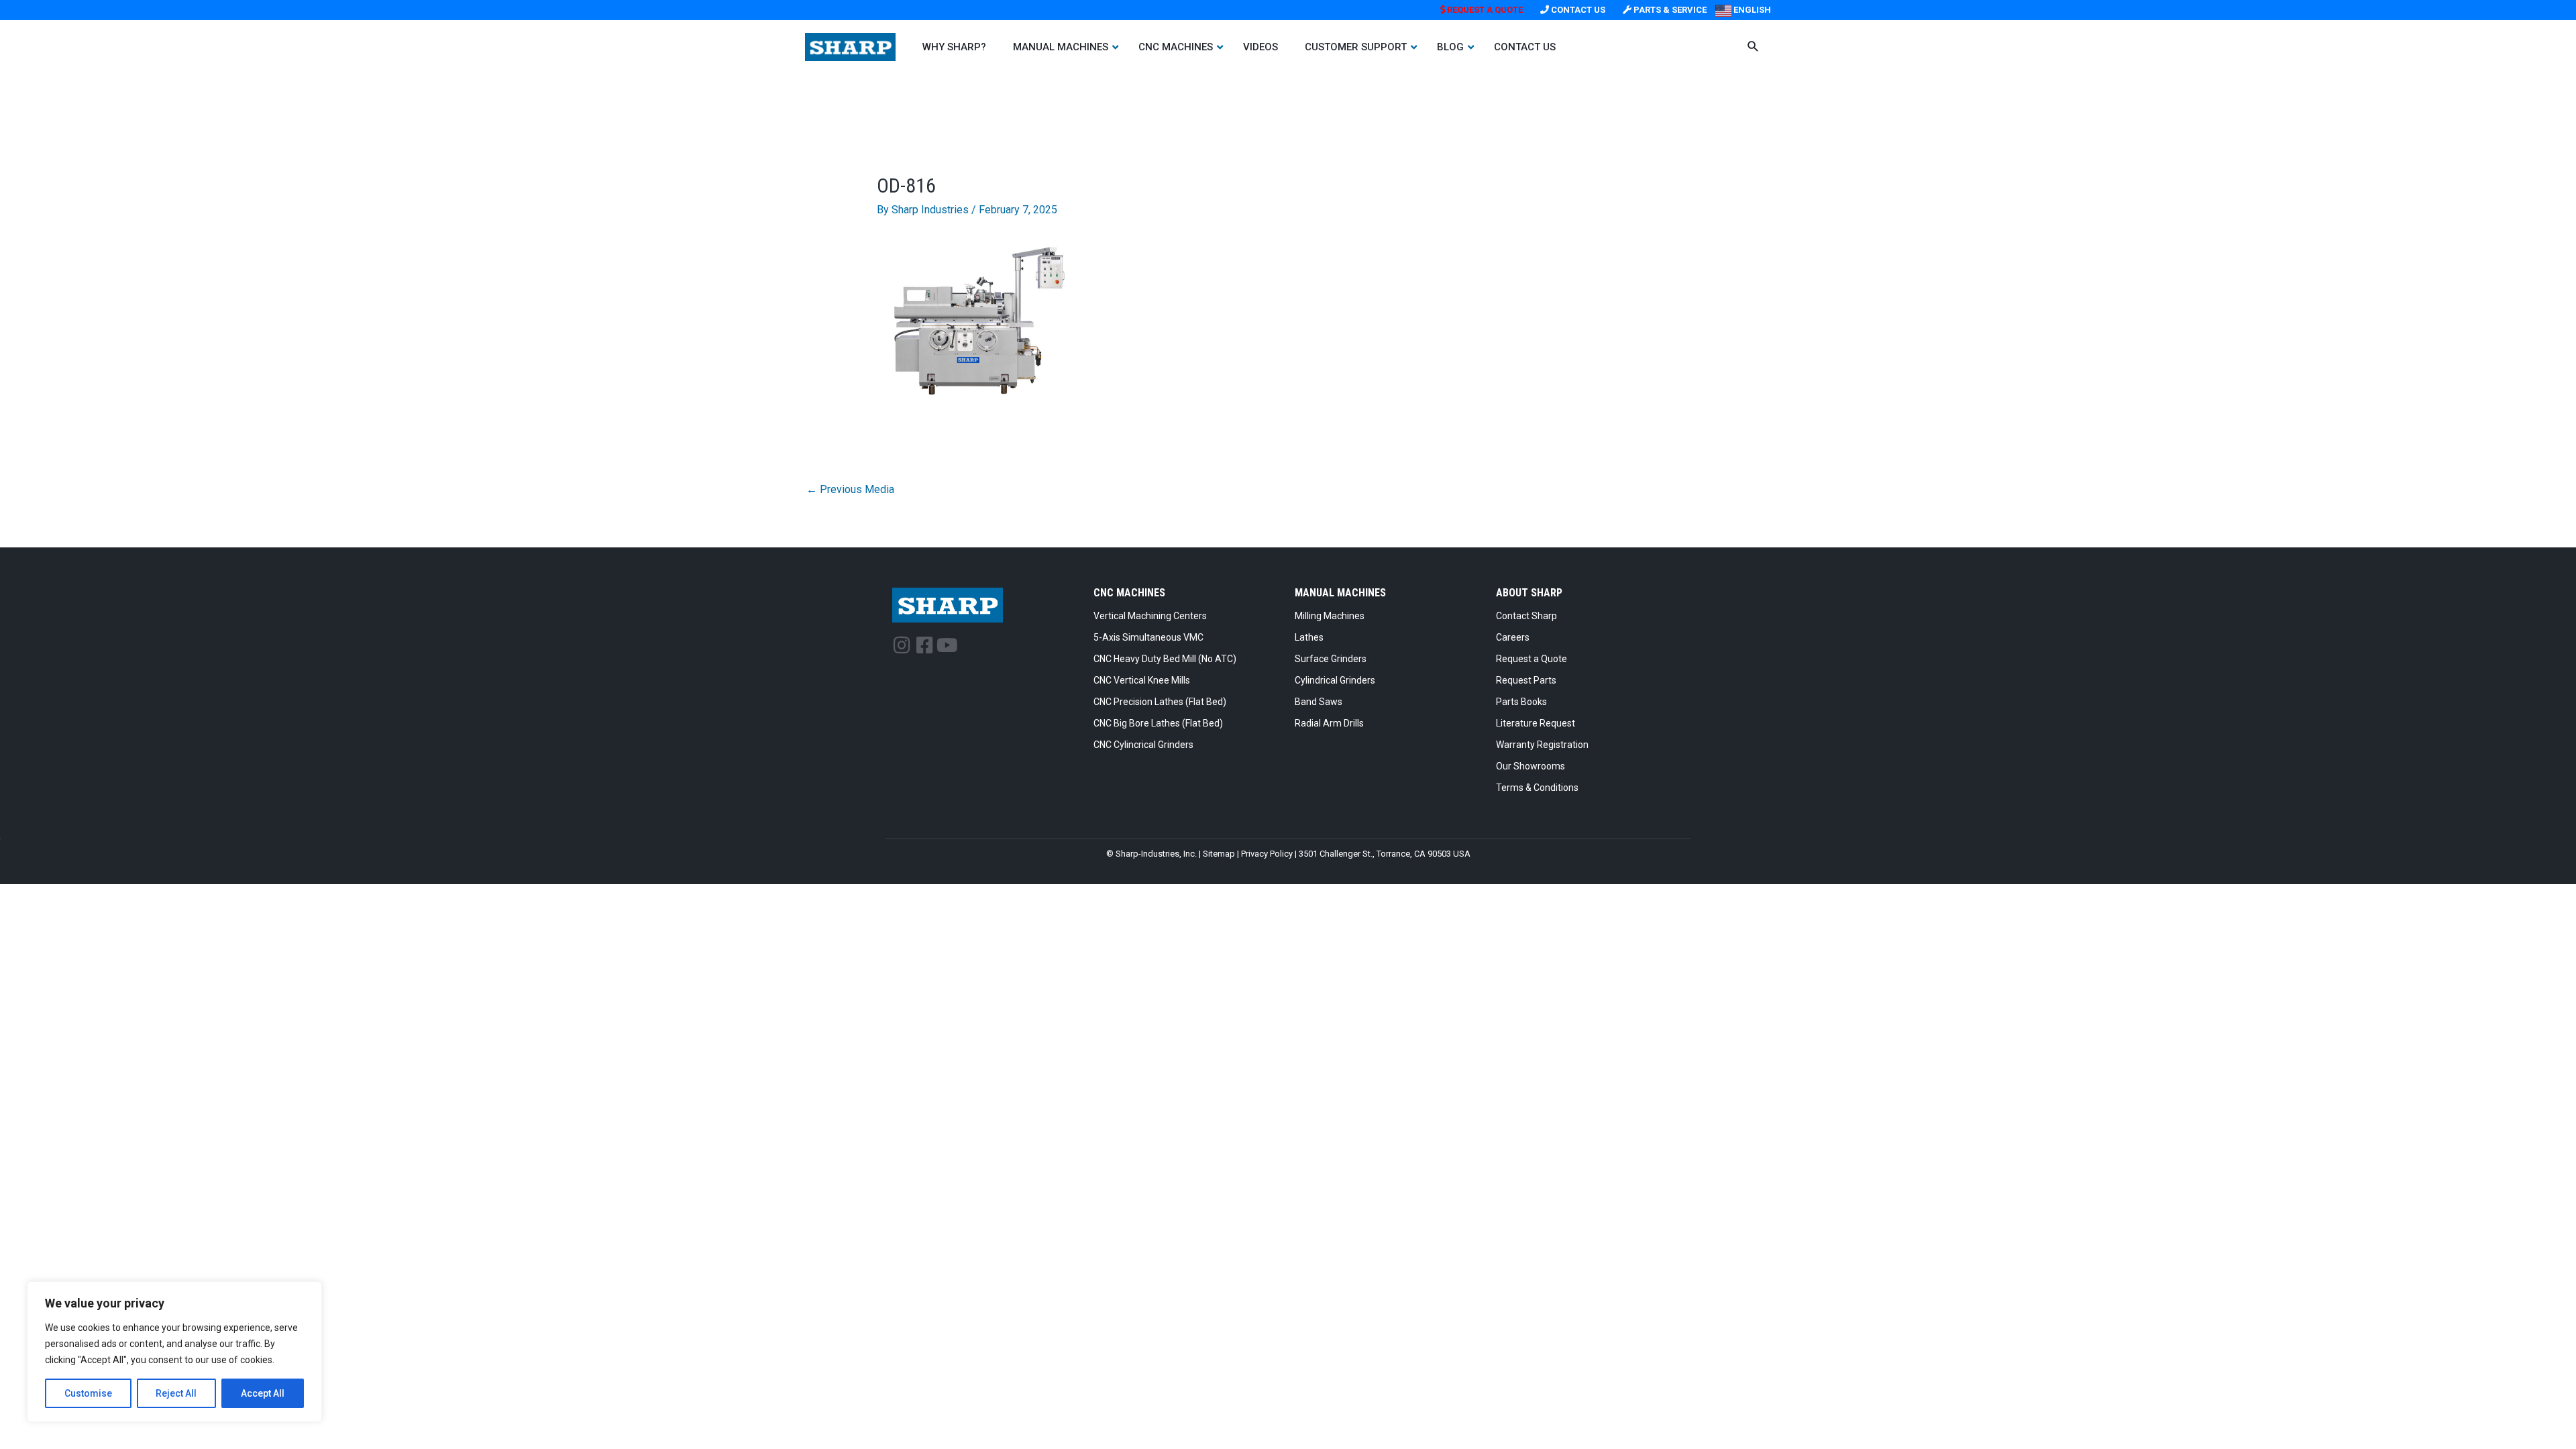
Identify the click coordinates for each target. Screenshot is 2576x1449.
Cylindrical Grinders (1335, 680)
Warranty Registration (1542, 745)
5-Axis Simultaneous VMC (1148, 637)
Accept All (263, 1393)
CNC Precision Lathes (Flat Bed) (1160, 702)
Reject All (176, 1393)
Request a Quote (1532, 659)
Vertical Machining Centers (1150, 616)
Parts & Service (1669, 10)
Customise (88, 1393)
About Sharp (1529, 593)
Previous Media (850, 489)
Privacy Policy (1267, 854)
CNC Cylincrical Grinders (1143, 745)
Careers (1513, 637)
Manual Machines (1340, 593)
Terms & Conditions (1537, 788)
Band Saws (1319, 702)
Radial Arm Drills (1329, 723)
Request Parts (1526, 680)
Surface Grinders (1331, 659)
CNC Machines (1129, 593)
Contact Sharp (1526, 616)
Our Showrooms (1531, 766)
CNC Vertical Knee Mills (1142, 680)
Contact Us (1577, 10)
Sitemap (1219, 854)
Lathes (1309, 637)
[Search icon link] (1753, 48)
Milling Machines (1330, 616)
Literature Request (1536, 723)
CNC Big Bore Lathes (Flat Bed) (1158, 723)
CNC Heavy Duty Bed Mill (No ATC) (1165, 659)
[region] (174, 1352)
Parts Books (1521, 702)
